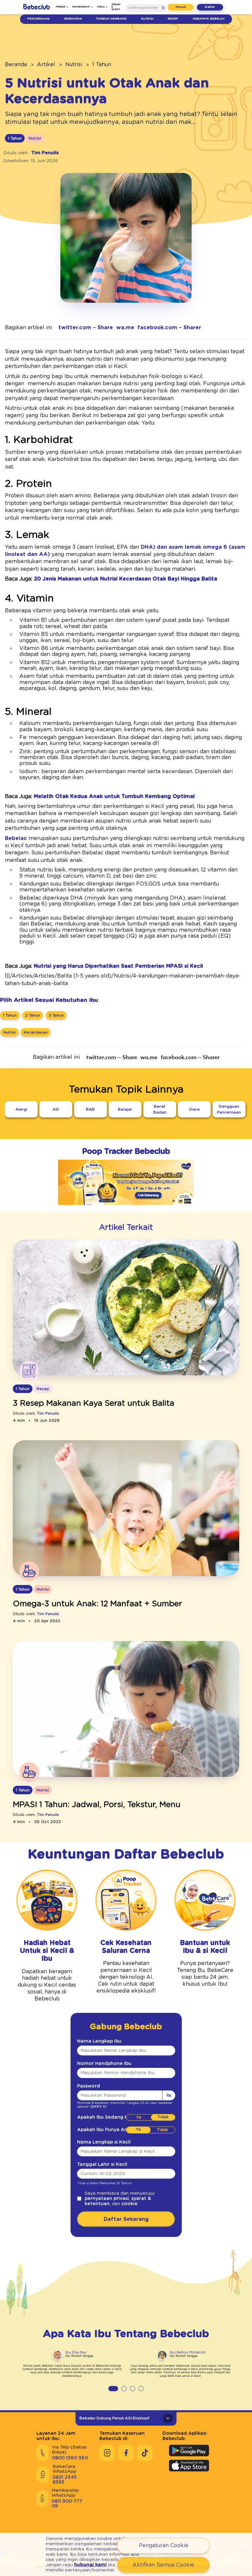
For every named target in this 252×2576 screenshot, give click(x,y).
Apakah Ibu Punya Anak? (106, 2130)
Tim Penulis (45, 153)
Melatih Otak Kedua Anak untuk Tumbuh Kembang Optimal (114, 796)
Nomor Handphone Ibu (104, 2064)
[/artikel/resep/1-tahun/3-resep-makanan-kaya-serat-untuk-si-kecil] (126, 1308)
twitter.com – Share (86, 328)
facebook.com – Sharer (169, 328)
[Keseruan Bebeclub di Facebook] (126, 2453)
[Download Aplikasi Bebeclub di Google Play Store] (189, 2451)
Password (89, 2086)
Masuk (181, 7)
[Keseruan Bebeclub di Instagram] (107, 2453)
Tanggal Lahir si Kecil (102, 2165)
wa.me (125, 328)
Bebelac (16, 838)
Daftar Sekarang (126, 2219)
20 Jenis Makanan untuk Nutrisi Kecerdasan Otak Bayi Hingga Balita (126, 579)
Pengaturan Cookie (164, 2546)
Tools (101, 7)
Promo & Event (116, 7)
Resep (173, 19)
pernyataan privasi (107, 2199)
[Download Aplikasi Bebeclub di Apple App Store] (189, 2466)
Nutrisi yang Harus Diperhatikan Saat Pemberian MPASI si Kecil (118, 966)
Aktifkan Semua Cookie (163, 2565)
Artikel (46, 65)
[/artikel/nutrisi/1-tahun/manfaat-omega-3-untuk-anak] (126, 1509)
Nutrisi (147, 19)
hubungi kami (90, 2565)
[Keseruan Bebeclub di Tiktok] (145, 2453)
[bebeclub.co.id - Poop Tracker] (126, 1210)
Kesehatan (73, 19)
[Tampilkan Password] (169, 2095)
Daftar (210, 7)
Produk (61, 7)
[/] (36, 7)
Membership (81, 7)
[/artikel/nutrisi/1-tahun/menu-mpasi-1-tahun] (126, 1709)
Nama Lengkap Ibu (99, 2041)
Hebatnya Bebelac (209, 19)
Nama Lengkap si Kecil (104, 2142)
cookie (129, 2204)
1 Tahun (102, 65)
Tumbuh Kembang (111, 19)
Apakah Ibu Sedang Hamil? (109, 2117)
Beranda (16, 65)
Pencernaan (38, 19)
